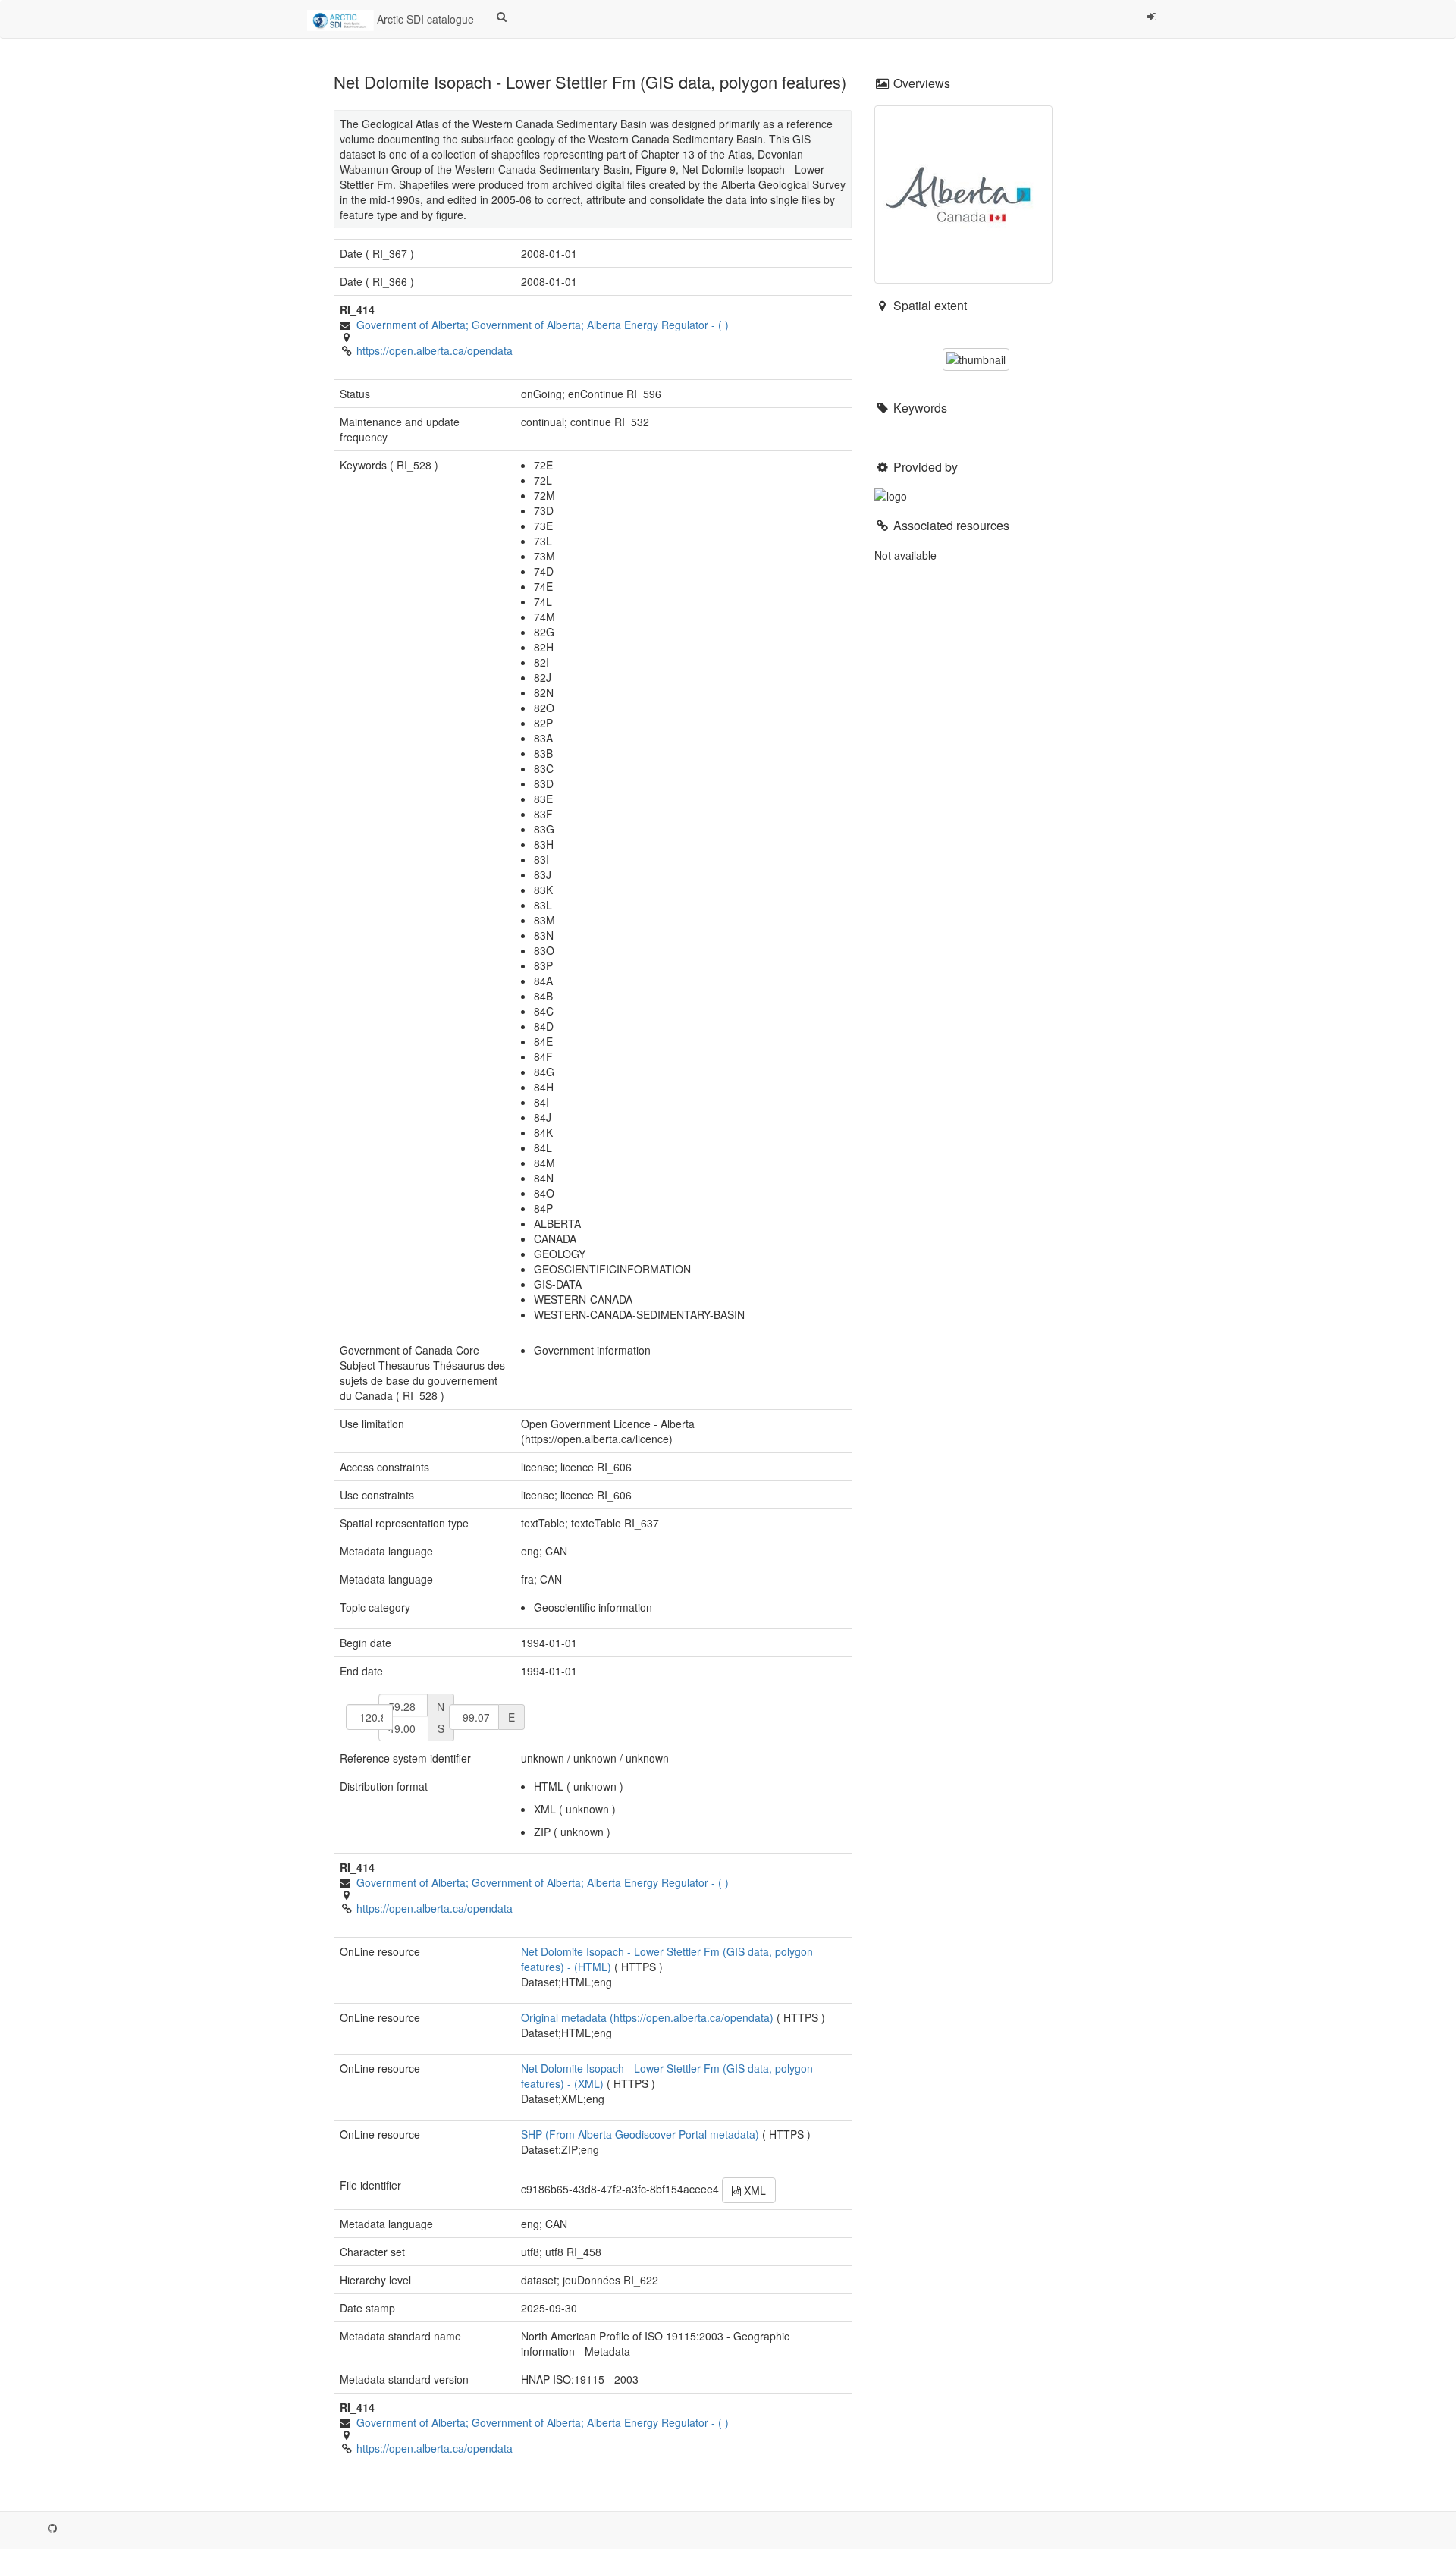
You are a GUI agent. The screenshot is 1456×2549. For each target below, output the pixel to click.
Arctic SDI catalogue (424, 19)
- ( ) (543, 325)
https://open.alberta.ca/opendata (435, 350)
